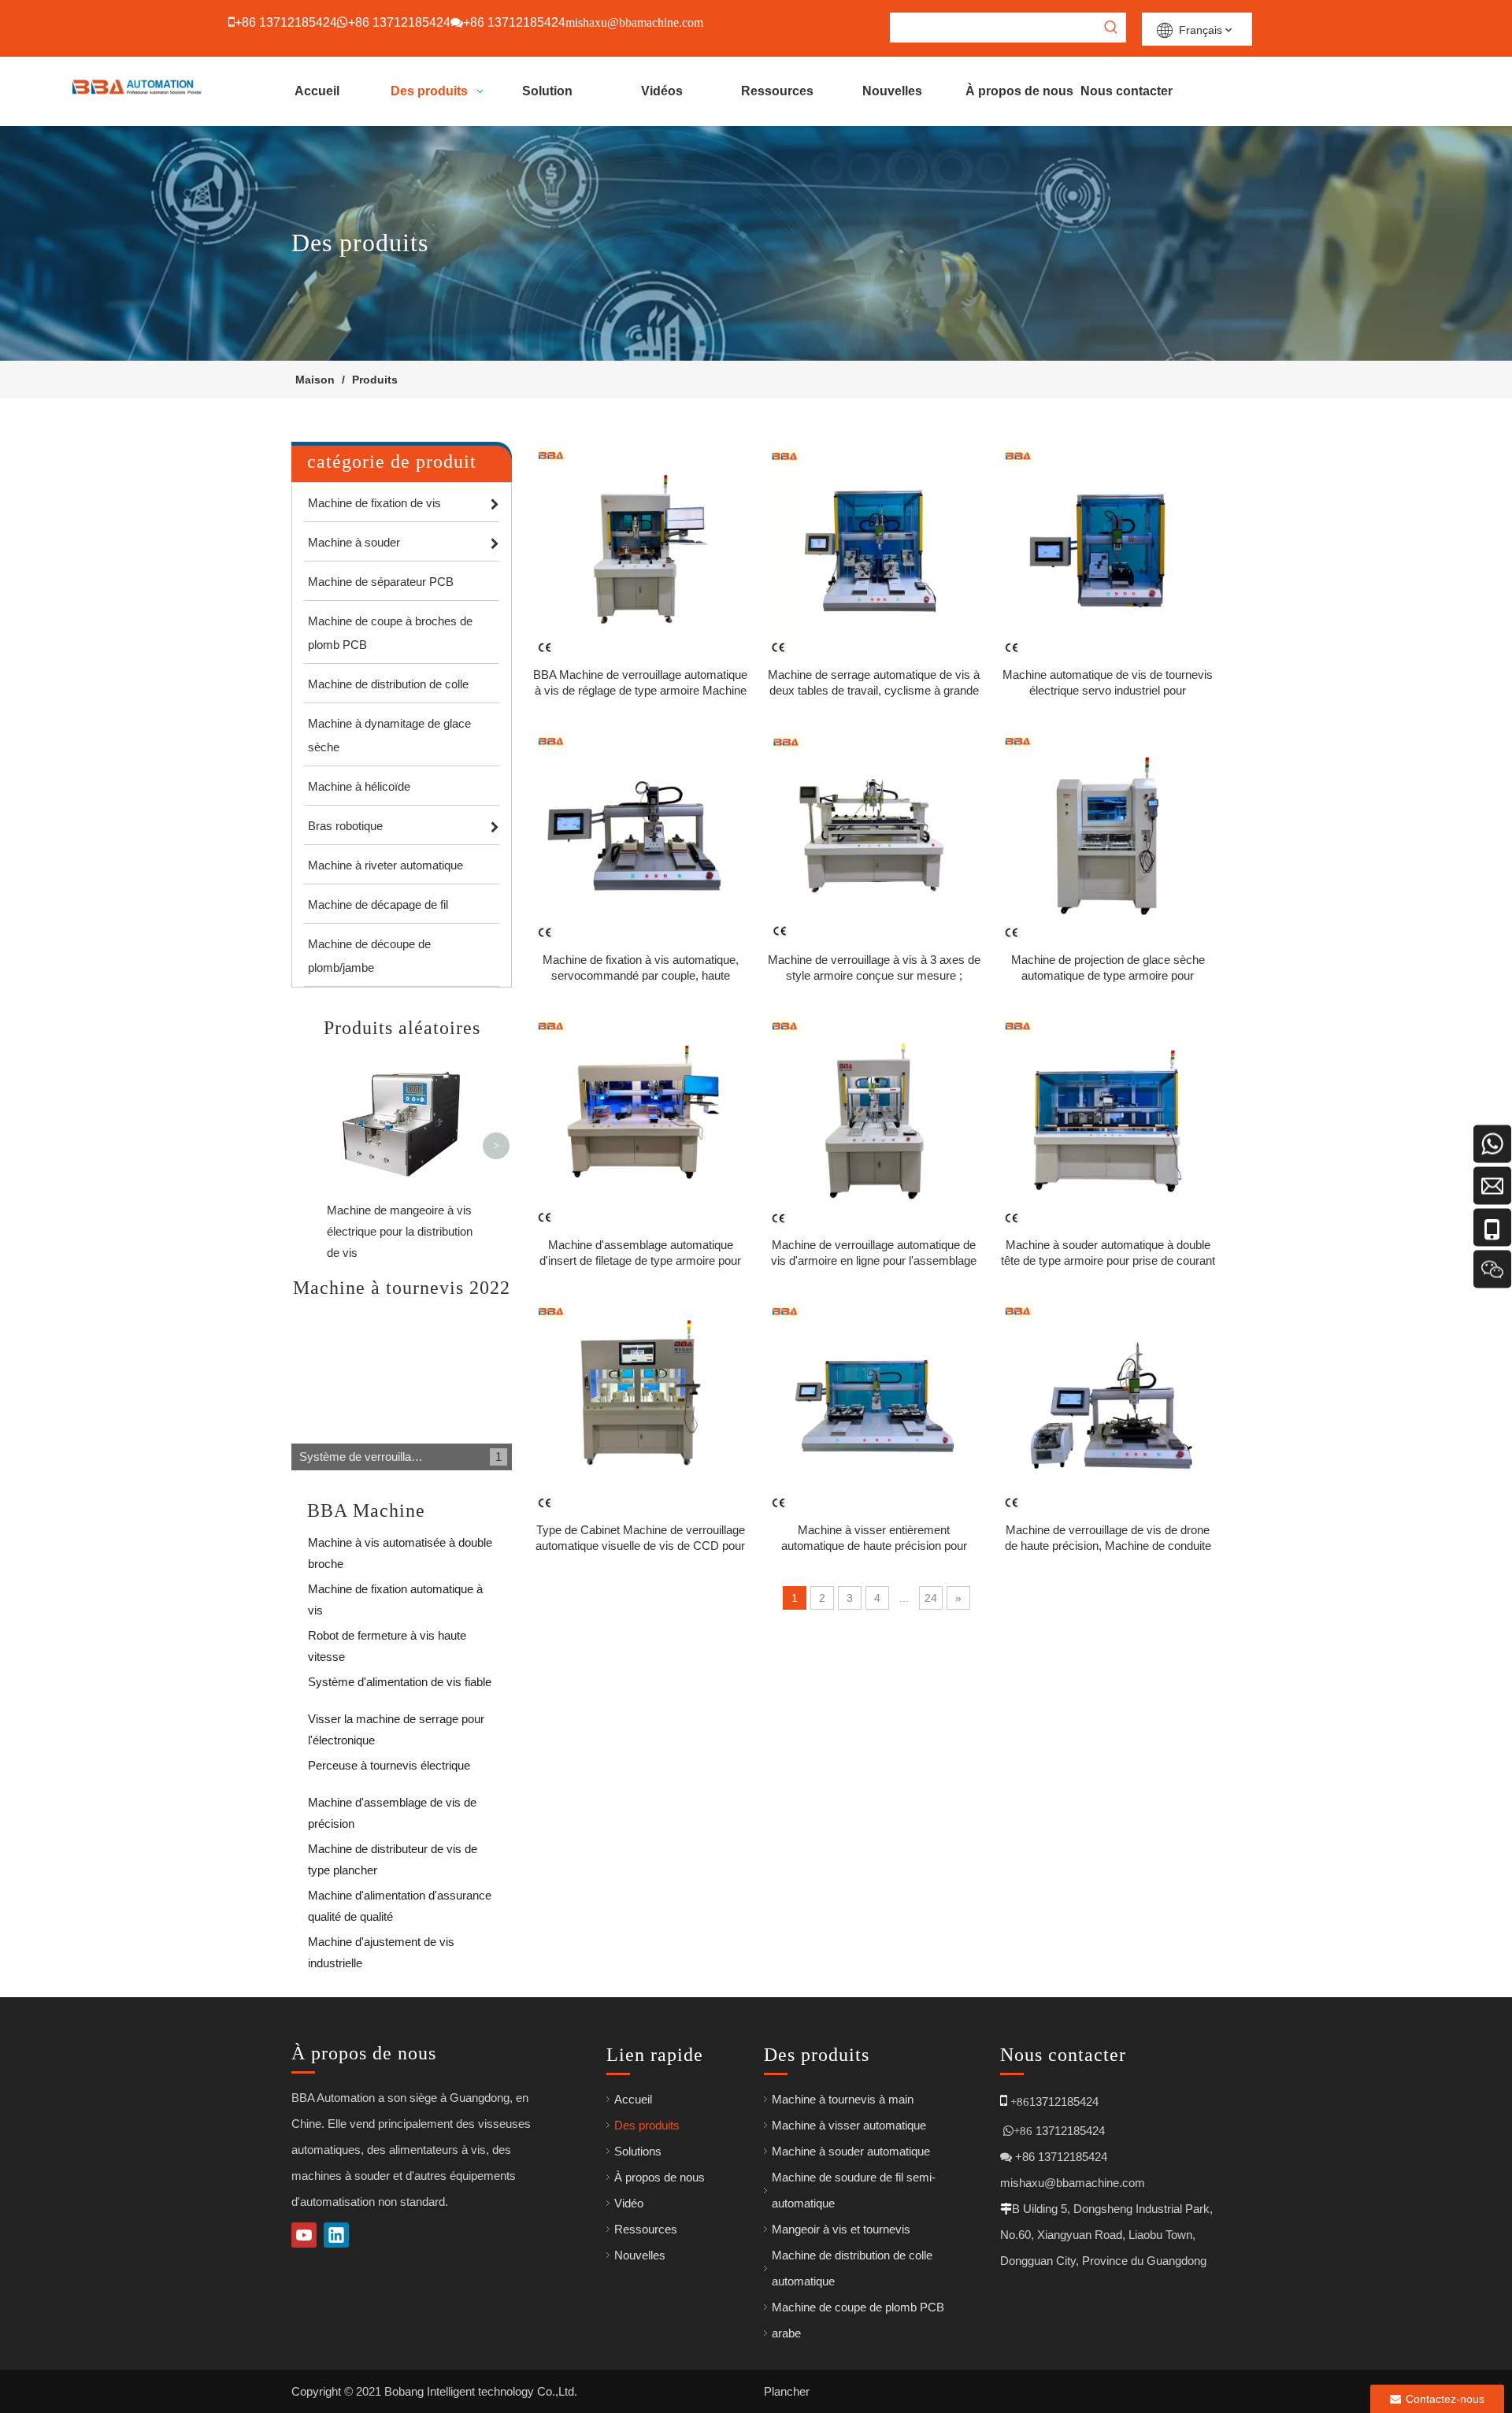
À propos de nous (660, 2177)
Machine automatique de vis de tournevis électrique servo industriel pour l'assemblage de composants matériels (1108, 683)
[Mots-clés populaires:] (1111, 28)
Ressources (646, 2229)
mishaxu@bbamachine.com (1073, 2183)
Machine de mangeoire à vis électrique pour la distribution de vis (400, 1231)
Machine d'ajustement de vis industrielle (381, 1945)
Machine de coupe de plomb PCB (858, 2307)
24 (931, 1598)
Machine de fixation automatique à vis (395, 1592)
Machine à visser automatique (849, 2125)
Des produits (647, 2125)
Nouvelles (640, 2255)
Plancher (787, 2391)
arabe (786, 2333)
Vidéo (629, 2203)
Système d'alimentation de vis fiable (400, 1682)
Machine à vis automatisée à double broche (400, 1546)
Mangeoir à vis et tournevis (841, 2229)
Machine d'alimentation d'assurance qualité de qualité (400, 1898)
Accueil (633, 2099)
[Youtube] (304, 2235)
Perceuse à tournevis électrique (389, 1765)
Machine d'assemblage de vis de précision (392, 1805)
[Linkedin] (336, 2235)
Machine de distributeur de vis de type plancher (393, 1852)
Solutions (638, 2151)
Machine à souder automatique (851, 2151)
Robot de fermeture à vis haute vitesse (387, 1638)
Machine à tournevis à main (843, 2099)
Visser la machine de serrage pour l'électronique (396, 1722)
